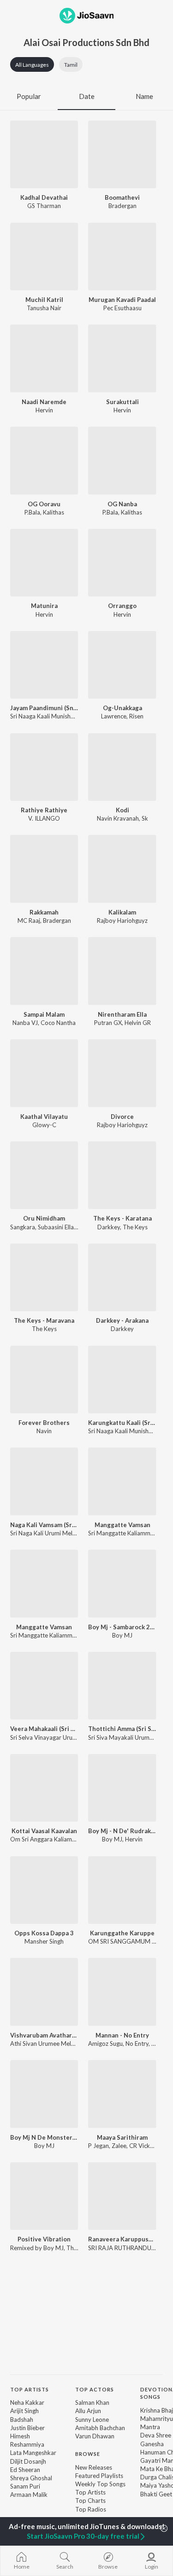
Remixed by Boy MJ (37, 2248)
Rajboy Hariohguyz (122, 920)
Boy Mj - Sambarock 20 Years (122, 1627)
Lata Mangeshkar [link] (33, 2453)
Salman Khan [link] (92, 2402)
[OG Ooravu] (44, 460)
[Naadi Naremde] (44, 358)
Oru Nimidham (44, 1218)
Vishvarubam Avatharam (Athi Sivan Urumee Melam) (44, 2035)
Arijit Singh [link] (24, 2411)
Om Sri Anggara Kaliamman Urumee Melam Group (78, 1839)
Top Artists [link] (90, 2492)
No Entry (137, 2043)
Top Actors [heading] (95, 2389)
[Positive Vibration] (44, 2196)
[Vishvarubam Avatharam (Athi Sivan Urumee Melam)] (44, 1992)
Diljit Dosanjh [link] (28, 2461)
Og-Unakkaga (122, 708)
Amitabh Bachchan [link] (100, 2428)
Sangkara (23, 1227)
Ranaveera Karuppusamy (122, 2239)
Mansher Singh (44, 1941)
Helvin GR (138, 1023)
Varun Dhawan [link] (95, 2436)
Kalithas (54, 512)
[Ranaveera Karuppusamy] (122, 2196)
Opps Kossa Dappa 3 (44, 1933)
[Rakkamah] (44, 869)
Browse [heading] (88, 2454)
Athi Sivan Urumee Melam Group (54, 2043)
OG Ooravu (44, 504)
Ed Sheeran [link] (25, 2470)
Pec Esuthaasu (122, 308)
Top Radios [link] (91, 2509)
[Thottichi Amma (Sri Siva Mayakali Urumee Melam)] (122, 1686)
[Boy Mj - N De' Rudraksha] (122, 1788)
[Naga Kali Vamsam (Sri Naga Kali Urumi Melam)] (44, 1481)
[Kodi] (122, 767)
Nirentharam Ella (122, 1014)
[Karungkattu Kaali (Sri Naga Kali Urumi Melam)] (122, 1380)
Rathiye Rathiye (44, 810)
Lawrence (114, 716)
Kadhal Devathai (44, 197)
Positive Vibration (44, 2239)
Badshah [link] (22, 2420)
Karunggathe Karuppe (122, 1933)
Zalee (119, 2146)
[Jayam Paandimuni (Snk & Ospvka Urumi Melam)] (44, 665)
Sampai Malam (44, 1014)
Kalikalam (122, 912)
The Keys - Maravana (44, 1320)
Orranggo (122, 606)
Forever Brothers (44, 1423)
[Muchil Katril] (44, 257)
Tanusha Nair (44, 308)
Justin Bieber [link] (27, 2428)
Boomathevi (122, 197)
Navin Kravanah (118, 818)
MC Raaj (29, 920)
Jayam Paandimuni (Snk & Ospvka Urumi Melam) (44, 708)
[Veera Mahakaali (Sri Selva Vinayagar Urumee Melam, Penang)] (44, 1686)
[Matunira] (44, 563)
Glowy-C (44, 1125)
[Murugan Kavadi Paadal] (122, 257)
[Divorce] (122, 1073)
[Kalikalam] (122, 869)
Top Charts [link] (90, 2501)
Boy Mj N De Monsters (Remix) (44, 2137)
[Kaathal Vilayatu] (44, 1073)
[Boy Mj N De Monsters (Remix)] (44, 2094)
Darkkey (109, 1227)
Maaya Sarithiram (122, 2137)
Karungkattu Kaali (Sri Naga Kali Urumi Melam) (122, 1423)
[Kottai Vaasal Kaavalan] (44, 1788)
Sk (145, 818)
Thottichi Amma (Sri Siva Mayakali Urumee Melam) (122, 1729)
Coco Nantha (58, 1023)
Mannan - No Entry (122, 2035)
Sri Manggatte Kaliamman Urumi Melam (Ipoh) (72, 1635)
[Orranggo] (122, 563)
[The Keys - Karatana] (122, 1175)
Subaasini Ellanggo (63, 1227)
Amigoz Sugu (105, 2043)
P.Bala (32, 512)
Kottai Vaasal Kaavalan (44, 1831)
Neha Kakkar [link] (27, 2402)
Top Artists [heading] (30, 2389)
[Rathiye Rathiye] (44, 767)
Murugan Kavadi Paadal (122, 300)
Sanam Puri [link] (25, 2486)
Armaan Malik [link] (29, 2495)
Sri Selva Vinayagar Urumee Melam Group (66, 1737)
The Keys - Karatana (122, 1218)
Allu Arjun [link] (88, 2411)
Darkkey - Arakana (122, 1320)
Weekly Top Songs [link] (100, 2484)
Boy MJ (122, 1635)
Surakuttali (122, 402)
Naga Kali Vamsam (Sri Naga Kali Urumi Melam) (44, 1525)
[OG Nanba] (122, 460)
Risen (136, 716)
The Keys (135, 1227)
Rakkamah (44, 912)
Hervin (44, 410)
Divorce (122, 1117)
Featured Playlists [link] (99, 2476)
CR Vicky (141, 2146)
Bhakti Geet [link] (156, 2494)
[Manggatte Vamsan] (122, 1481)
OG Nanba (122, 504)
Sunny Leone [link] (92, 2420)
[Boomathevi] (122, 154)
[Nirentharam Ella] (122, 971)
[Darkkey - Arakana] (122, 1277)
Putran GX (108, 1023)
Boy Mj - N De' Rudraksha (122, 1831)
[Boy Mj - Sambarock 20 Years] (122, 1583)
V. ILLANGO (44, 818)
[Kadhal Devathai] (44, 154)
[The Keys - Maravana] (44, 1277)
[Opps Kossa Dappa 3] (44, 1890)
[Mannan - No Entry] (122, 1992)
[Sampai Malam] (44, 971)
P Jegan (98, 2146)
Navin (44, 1431)
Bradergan (122, 206)
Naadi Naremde (44, 402)
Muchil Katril (44, 300)
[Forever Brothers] (44, 1380)
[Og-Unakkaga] (122, 665)
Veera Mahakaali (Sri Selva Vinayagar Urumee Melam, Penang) (44, 1729)
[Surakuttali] (122, 358)
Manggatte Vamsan (122, 1525)
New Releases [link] (94, 2467)
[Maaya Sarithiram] (122, 2094)
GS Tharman (44, 206)
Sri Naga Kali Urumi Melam (45, 1533)
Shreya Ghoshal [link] (31, 2478)
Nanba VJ (25, 1023)
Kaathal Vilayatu (44, 1117)
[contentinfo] (86, 2455)
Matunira (44, 606)
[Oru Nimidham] (44, 1175)
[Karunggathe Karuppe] (122, 1890)
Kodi (122, 810)
